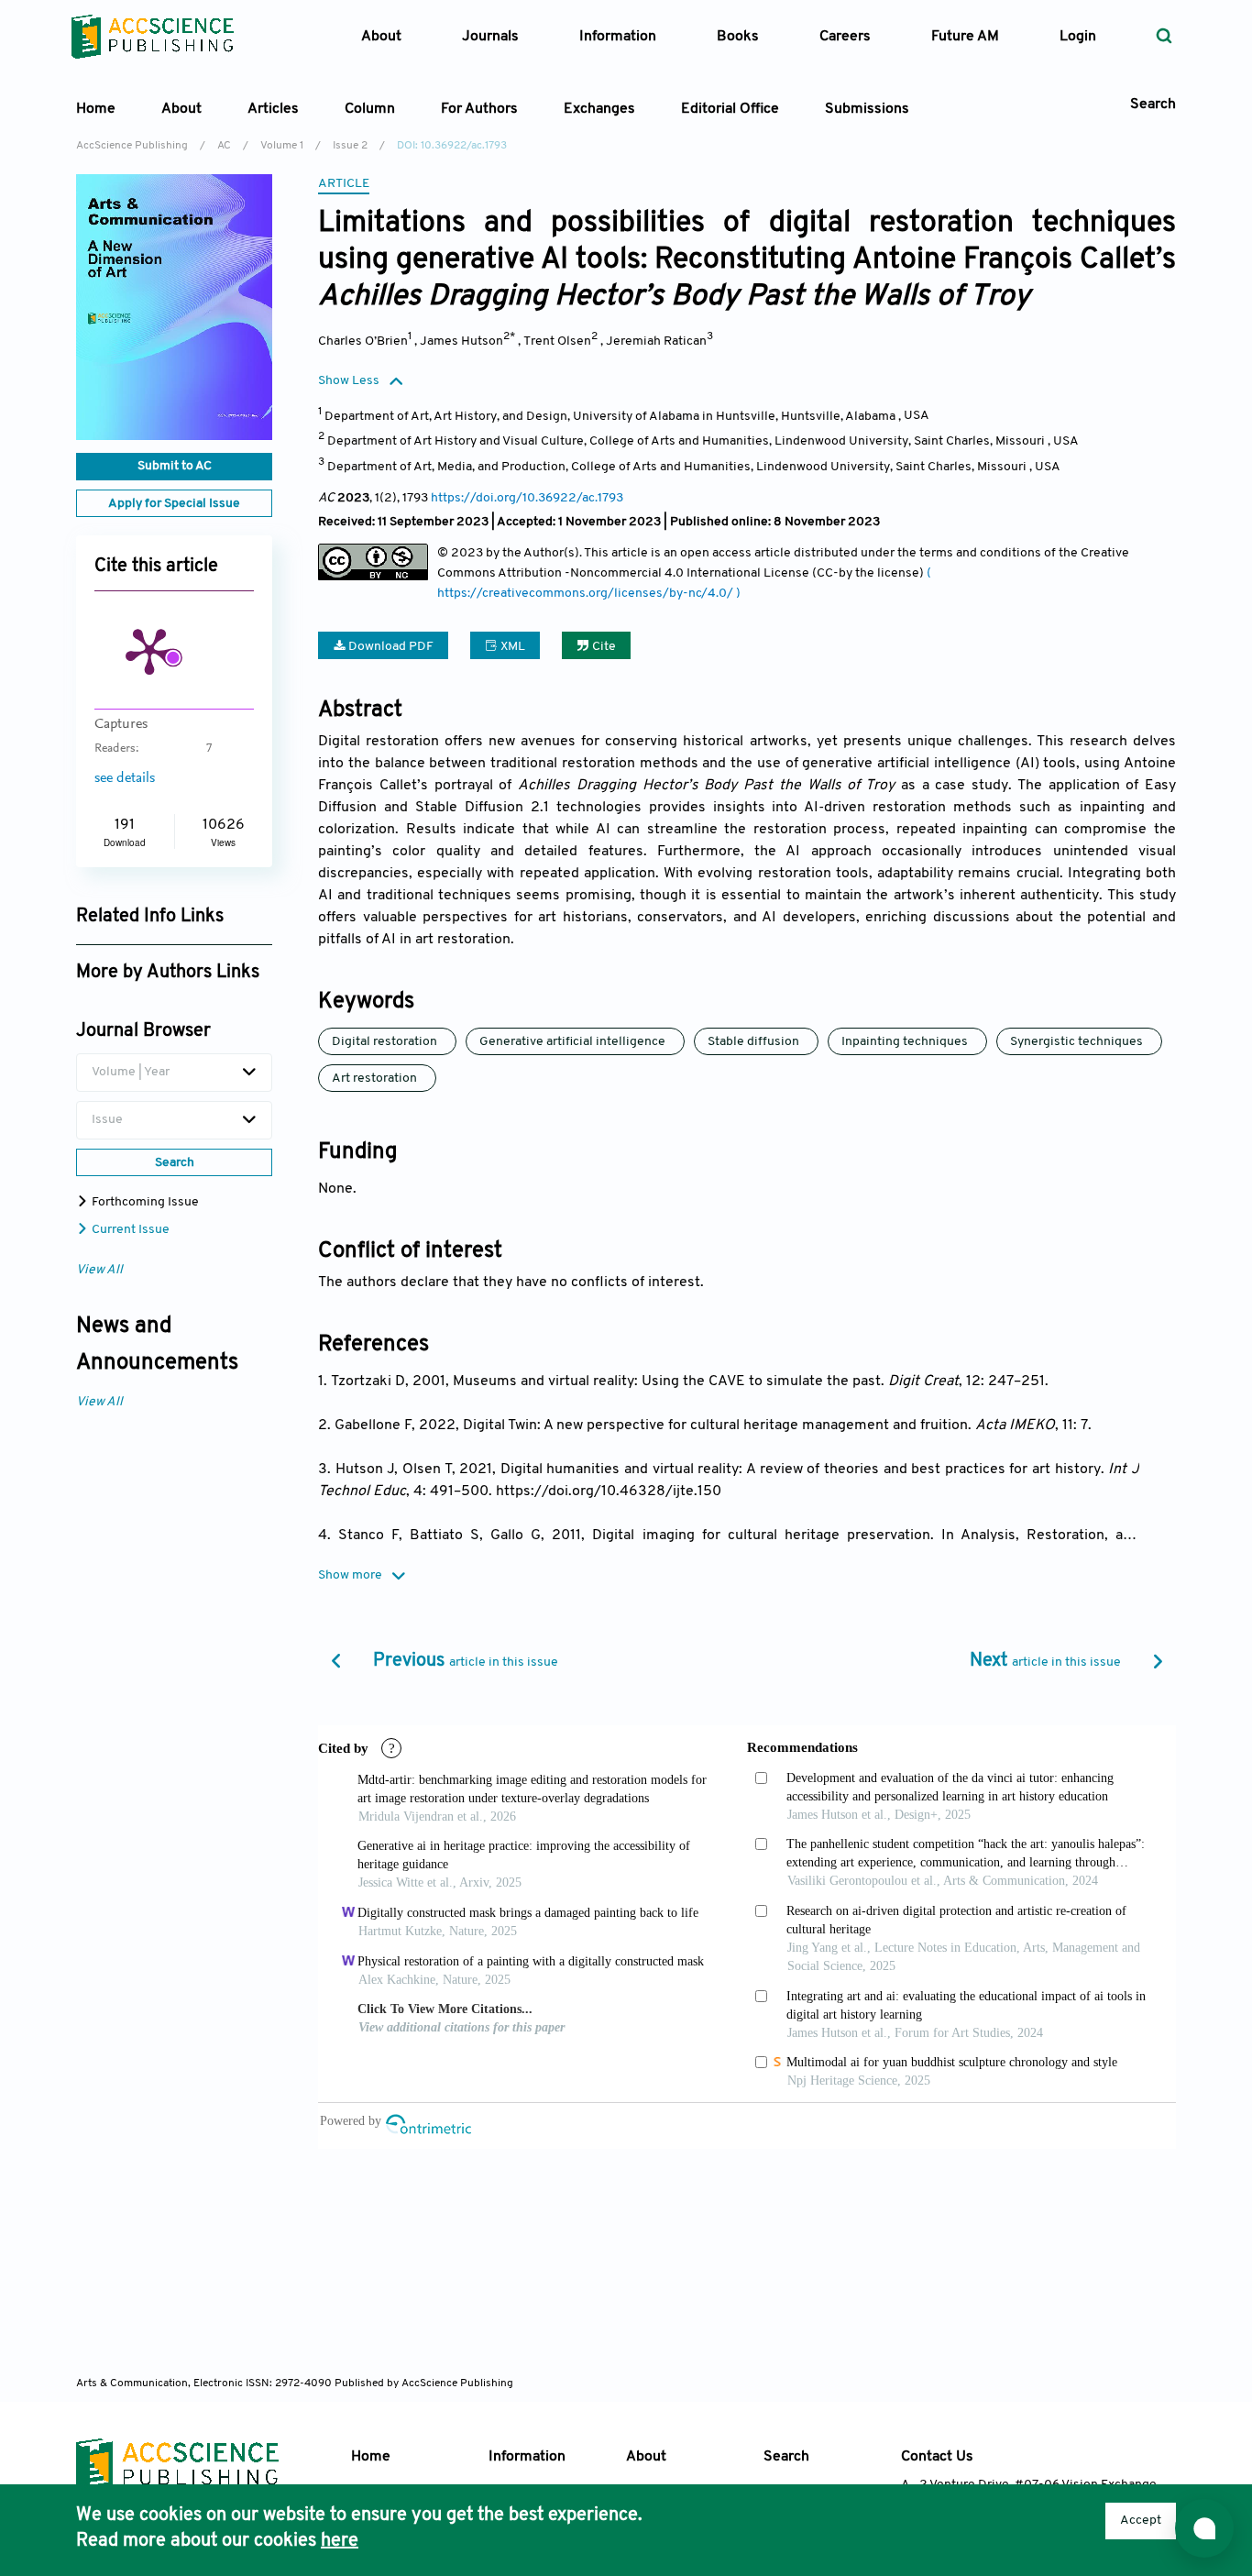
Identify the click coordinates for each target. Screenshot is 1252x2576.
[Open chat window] (1204, 2528)
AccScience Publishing (132, 146)
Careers (845, 37)
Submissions (867, 109)
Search (786, 2457)
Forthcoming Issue (144, 1202)
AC (224, 146)
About (646, 2457)
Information (527, 2457)
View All (99, 1270)
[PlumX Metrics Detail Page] (149, 650)
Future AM (965, 37)
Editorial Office (730, 109)
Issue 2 (350, 146)
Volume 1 (282, 146)
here (340, 2541)
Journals (490, 37)
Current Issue (129, 1230)
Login (1078, 37)
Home (96, 109)
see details (125, 778)
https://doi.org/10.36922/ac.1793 (527, 498)
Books (738, 37)
